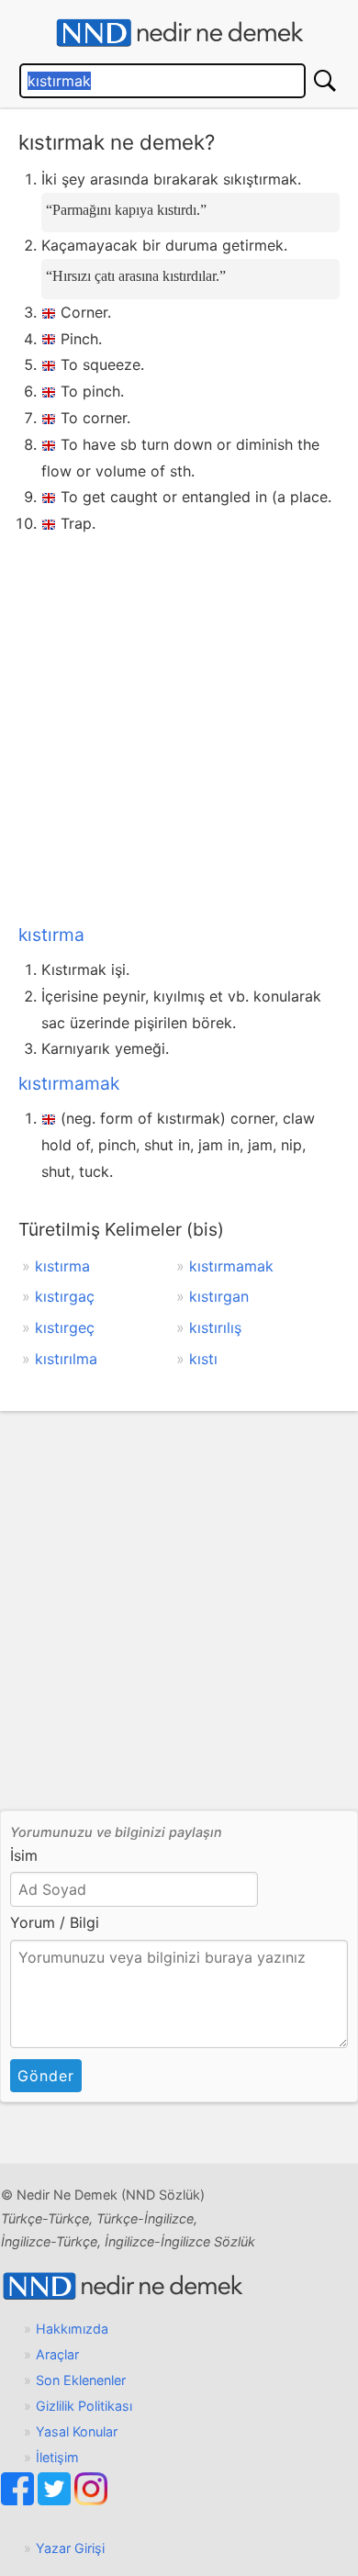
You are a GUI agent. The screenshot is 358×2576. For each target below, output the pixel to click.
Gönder (46, 2076)
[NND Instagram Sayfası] (91, 2500)
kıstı (203, 1359)
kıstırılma (66, 1359)
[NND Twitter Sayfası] (56, 2500)
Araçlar (57, 2354)
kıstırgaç (65, 1296)
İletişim (57, 2457)
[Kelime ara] (325, 81)
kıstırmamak (69, 1083)
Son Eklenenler (81, 2380)
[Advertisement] (179, 725)
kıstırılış (215, 1327)
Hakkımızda (72, 2329)
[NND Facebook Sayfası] (19, 2500)
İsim (24, 1855)
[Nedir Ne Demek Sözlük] (179, 33)
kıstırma (51, 935)
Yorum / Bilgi (55, 1922)
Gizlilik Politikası (84, 2406)
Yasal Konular (77, 2431)
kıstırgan (219, 1296)
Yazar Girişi (70, 2548)
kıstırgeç (65, 1327)
